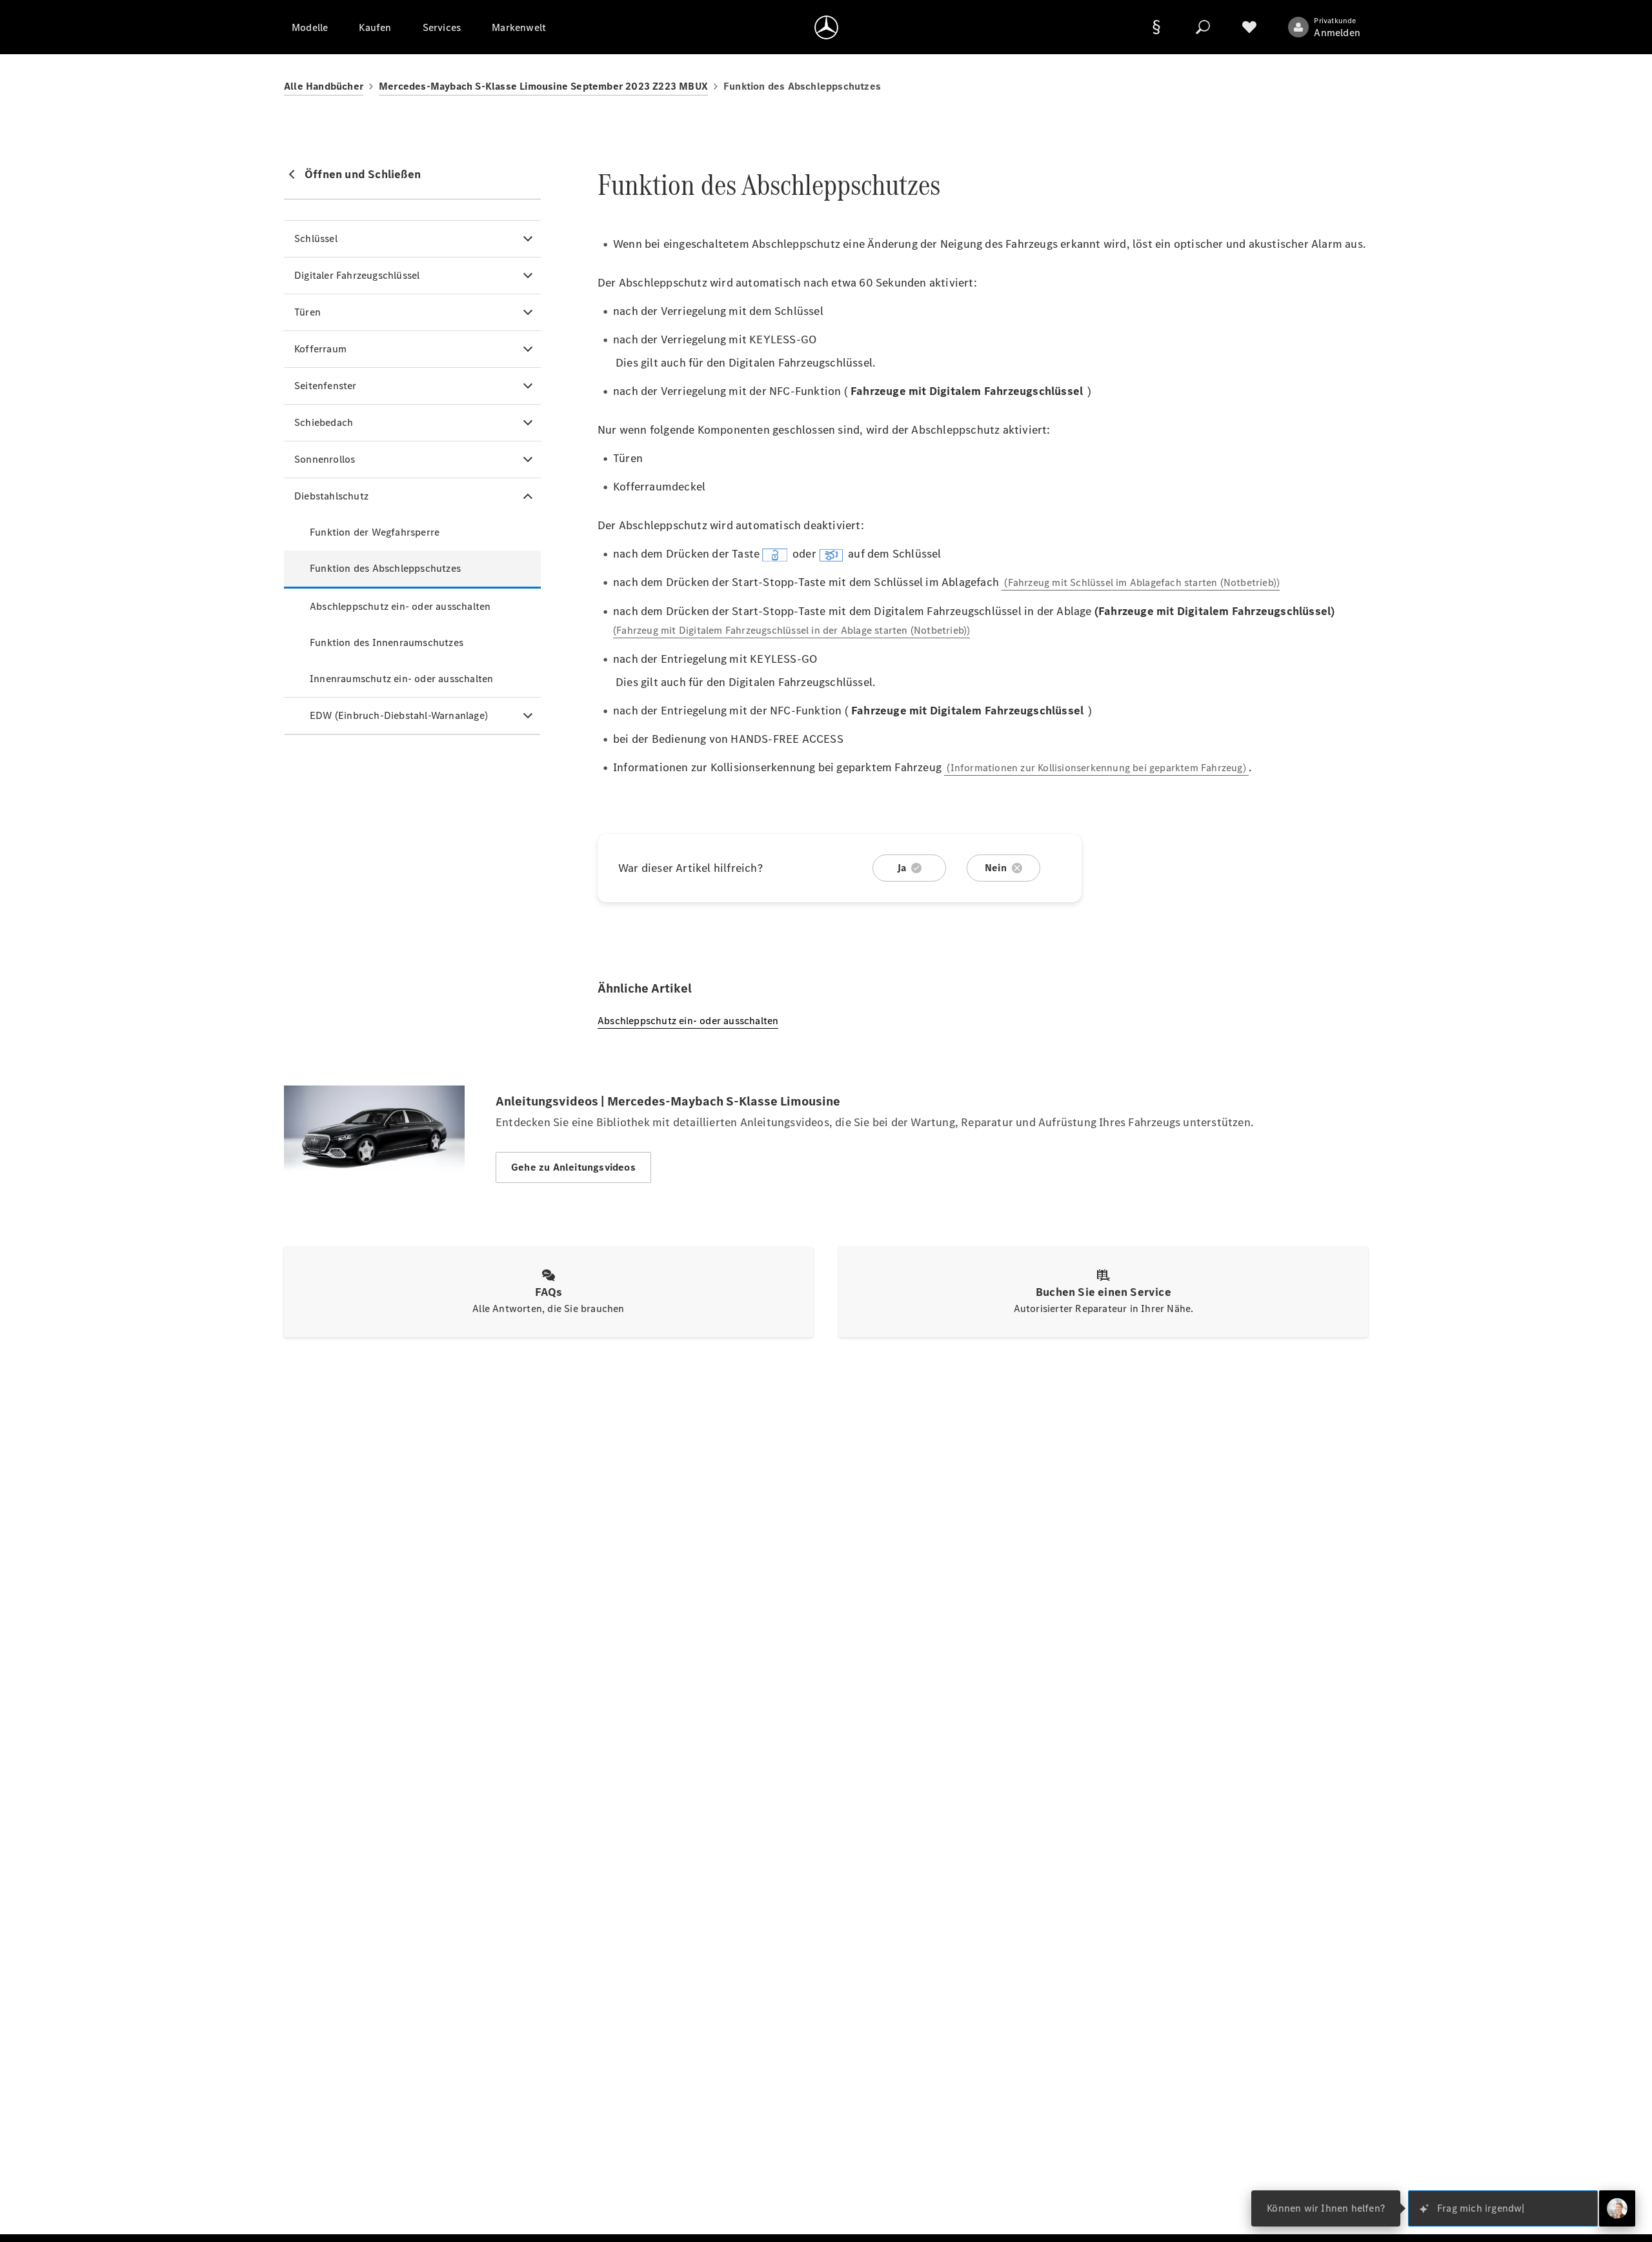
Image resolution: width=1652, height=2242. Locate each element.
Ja (902, 868)
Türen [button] (307, 312)
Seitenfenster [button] (326, 386)
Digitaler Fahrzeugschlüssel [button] (357, 275)
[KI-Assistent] (1617, 2208)
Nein (996, 868)
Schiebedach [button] (324, 422)
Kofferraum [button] (320, 349)
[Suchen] (1203, 27)
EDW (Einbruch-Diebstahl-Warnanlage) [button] (399, 715)
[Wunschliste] (1249, 27)
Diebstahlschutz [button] (331, 496)
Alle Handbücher (324, 86)
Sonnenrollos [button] (325, 459)
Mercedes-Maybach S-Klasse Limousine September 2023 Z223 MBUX (543, 86)
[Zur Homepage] (826, 27)
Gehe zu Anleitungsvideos (573, 1167)
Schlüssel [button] (316, 238)
